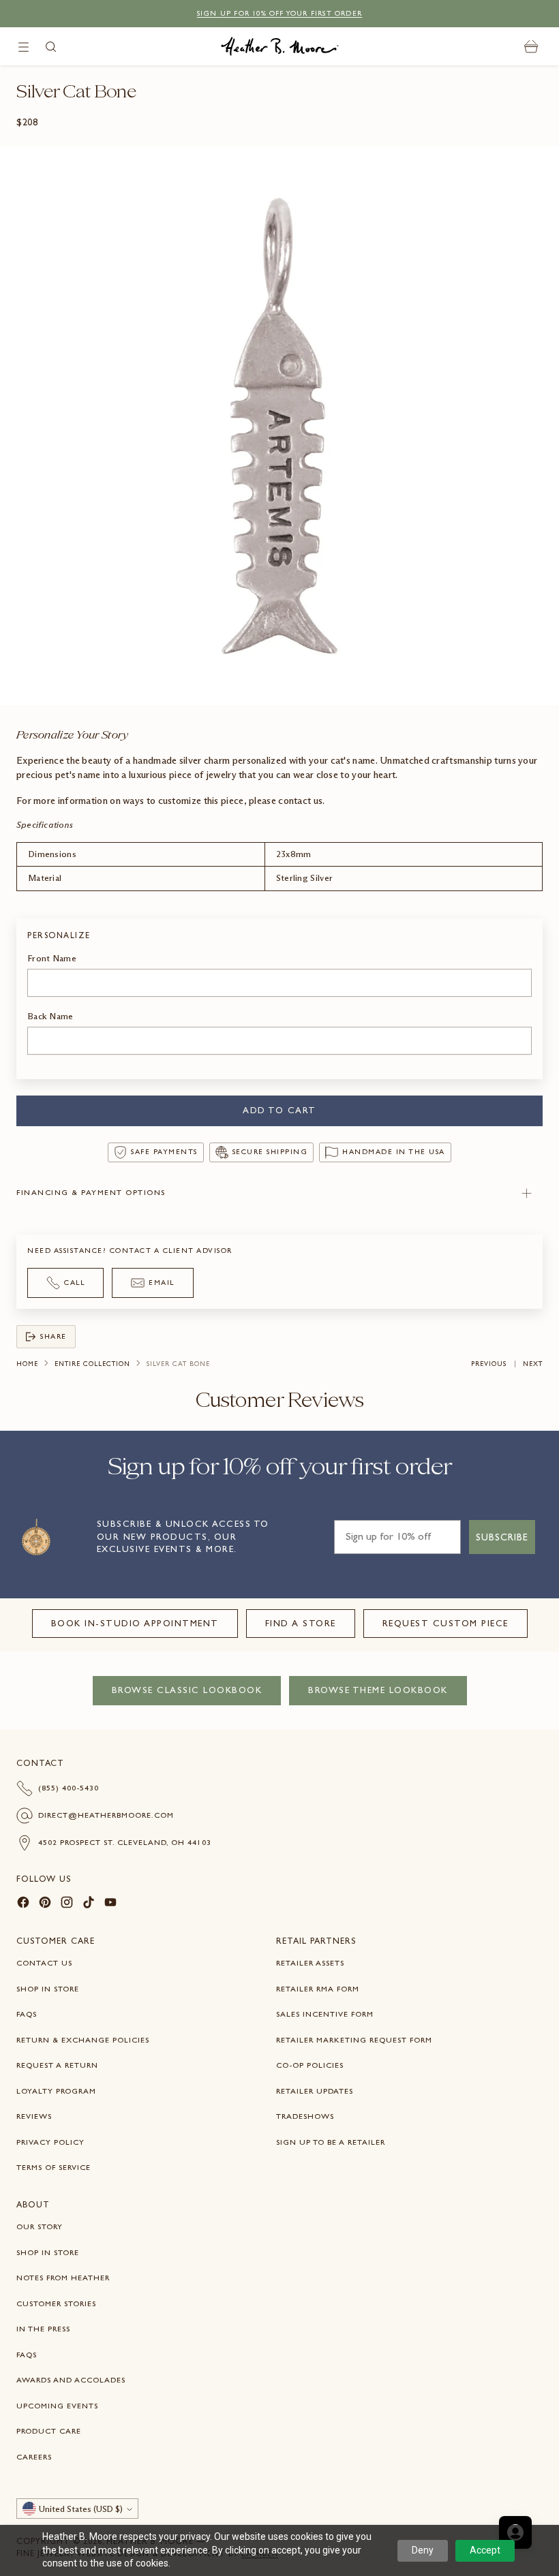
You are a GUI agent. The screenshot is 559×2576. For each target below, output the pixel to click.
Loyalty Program (56, 2091)
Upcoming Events (57, 2406)
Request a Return (57, 2065)
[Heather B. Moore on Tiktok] (89, 1904)
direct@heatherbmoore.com (106, 1815)
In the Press (43, 2329)
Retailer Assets (310, 1963)
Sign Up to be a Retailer (331, 2142)
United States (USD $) (81, 2509)
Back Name (50, 1016)
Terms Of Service (54, 2167)
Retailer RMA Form (318, 1989)
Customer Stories (56, 2303)
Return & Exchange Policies (83, 2040)
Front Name (52, 958)
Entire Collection (92, 1364)
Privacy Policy (50, 2142)
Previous (489, 1364)
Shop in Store (48, 1989)
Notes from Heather (63, 2278)
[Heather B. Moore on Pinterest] (45, 1904)
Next (533, 1364)
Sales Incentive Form (325, 2014)
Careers (34, 2457)
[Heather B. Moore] (280, 46)
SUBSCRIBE (502, 1537)
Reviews (34, 2116)
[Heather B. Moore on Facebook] (23, 1904)
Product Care (49, 2431)
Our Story (40, 2226)
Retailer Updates (315, 2091)
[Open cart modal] (531, 47)
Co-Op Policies (310, 2065)
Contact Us (44, 1963)
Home (27, 1364)
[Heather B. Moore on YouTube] (110, 1904)
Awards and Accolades (71, 2380)
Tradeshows (305, 2116)
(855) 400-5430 (69, 1788)
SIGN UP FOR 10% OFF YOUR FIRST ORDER (279, 13)
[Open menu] (24, 47)
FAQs (27, 2014)
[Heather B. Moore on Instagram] (67, 1904)
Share (54, 1336)
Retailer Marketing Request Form (354, 2040)
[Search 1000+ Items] (51, 47)
